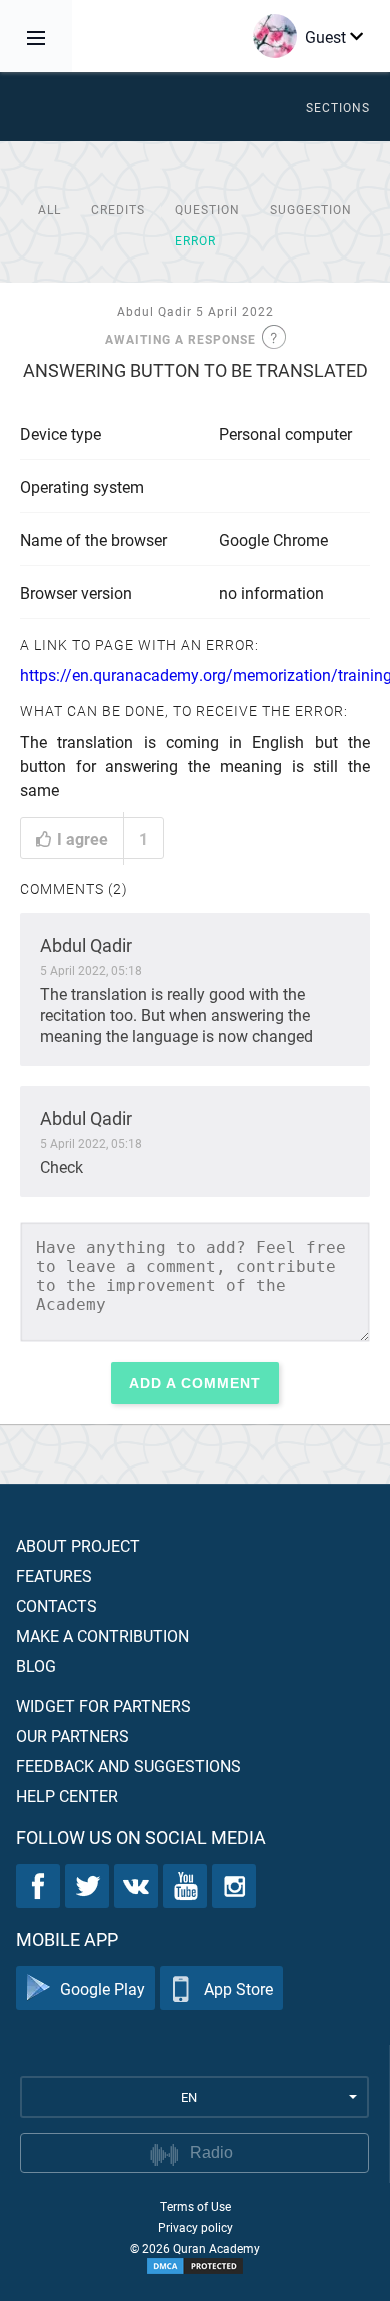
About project (78, 1545)
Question (207, 209)
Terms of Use (195, 2206)
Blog (36, 1665)
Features (54, 1575)
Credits (118, 209)
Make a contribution (102, 1635)
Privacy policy (195, 2227)
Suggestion (311, 209)
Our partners (72, 1735)
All (49, 209)
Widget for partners (103, 1705)
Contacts (56, 1605)
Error (195, 240)
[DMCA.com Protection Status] (195, 2266)
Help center (67, 1795)
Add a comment (195, 1383)
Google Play (102, 1988)
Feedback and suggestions (128, 1765)
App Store (238, 1988)
